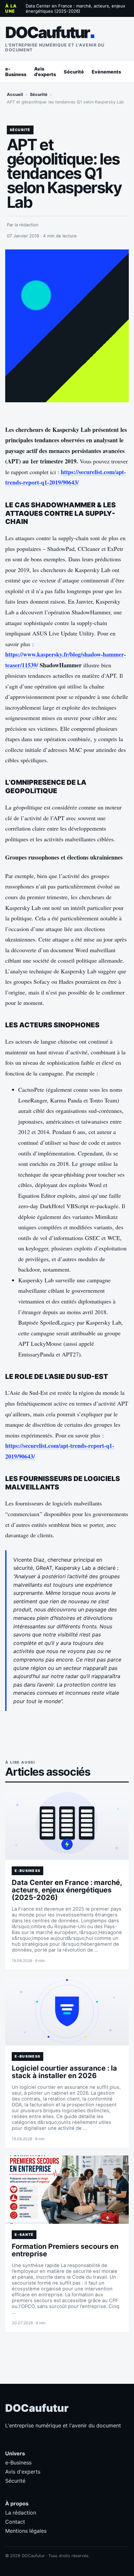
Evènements (106, 72)
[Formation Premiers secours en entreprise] (67, 2190)
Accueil (15, 94)
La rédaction (21, 2513)
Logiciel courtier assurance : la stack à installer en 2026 (64, 2072)
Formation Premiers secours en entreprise (65, 2250)
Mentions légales (26, 2531)
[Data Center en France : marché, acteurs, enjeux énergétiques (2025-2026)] (67, 1826)
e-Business (16, 72)
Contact (15, 2522)
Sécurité (74, 72)
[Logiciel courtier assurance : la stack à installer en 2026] (67, 2011)
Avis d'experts (45, 72)
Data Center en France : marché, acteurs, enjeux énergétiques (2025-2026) (75, 8)
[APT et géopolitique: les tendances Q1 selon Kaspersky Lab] (67, 326)
